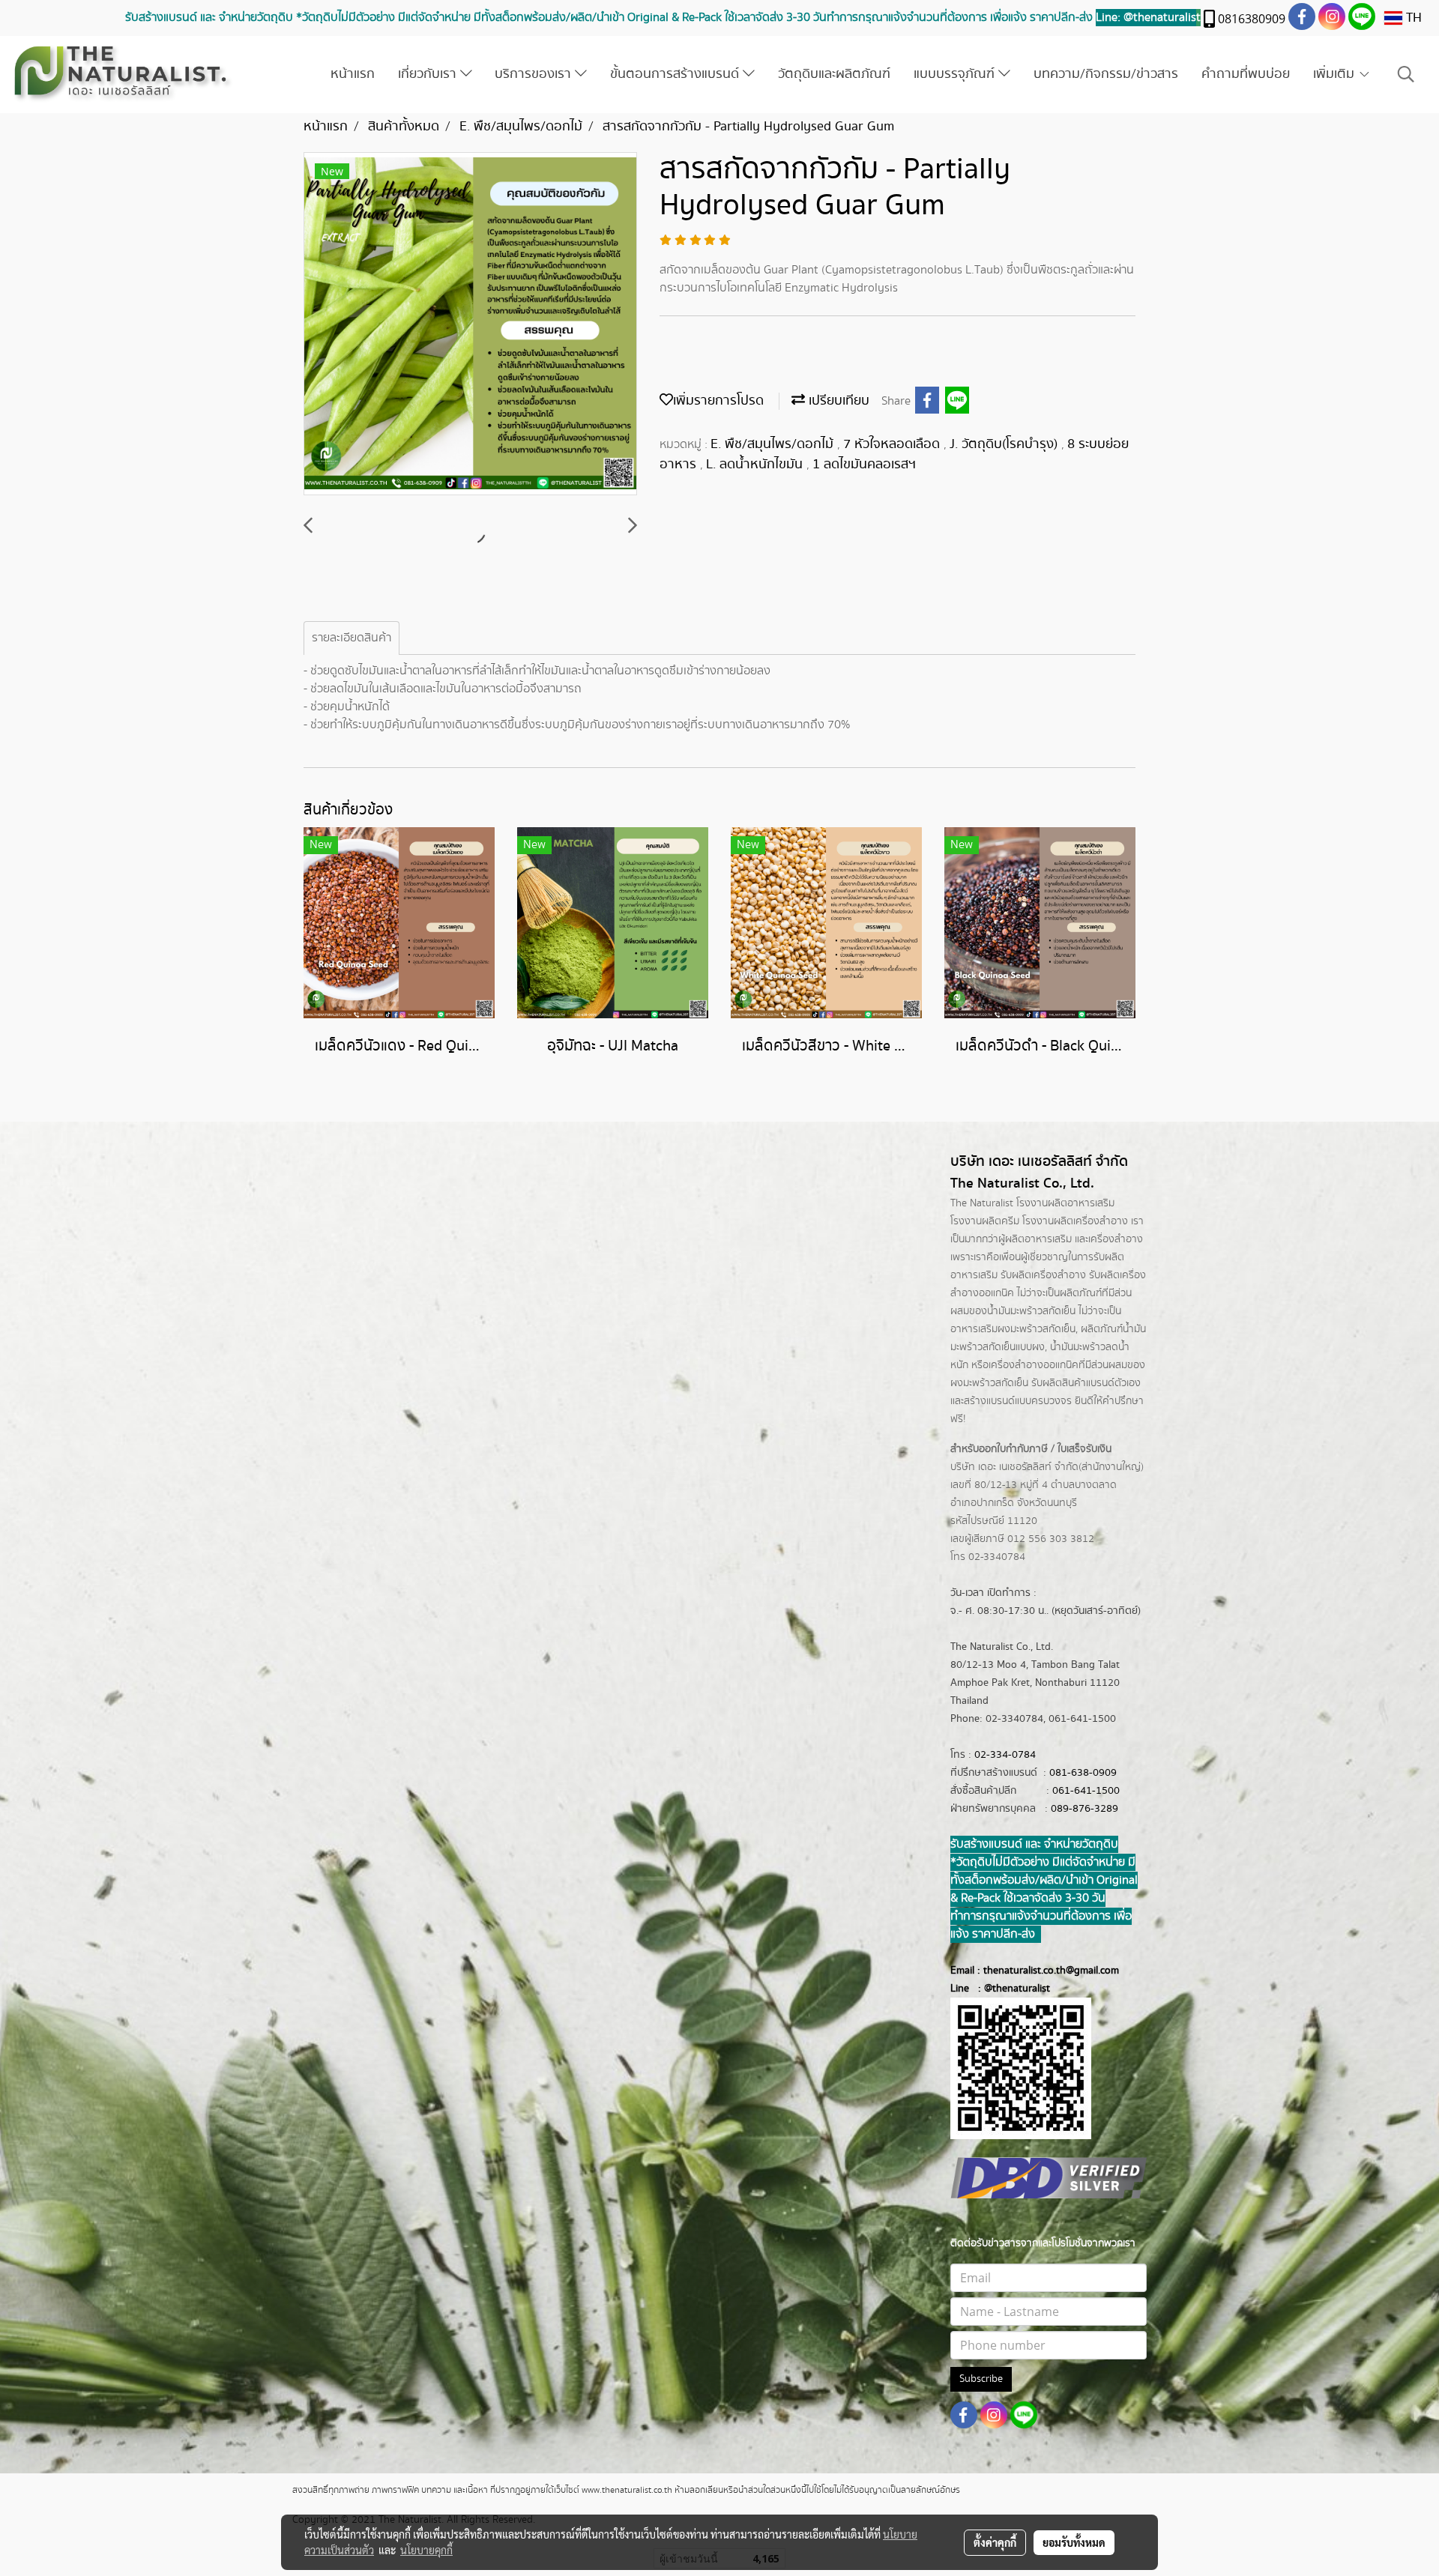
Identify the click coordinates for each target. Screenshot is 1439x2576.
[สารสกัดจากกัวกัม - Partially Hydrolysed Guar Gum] (470, 324)
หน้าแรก (353, 74)
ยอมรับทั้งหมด (1074, 2542)
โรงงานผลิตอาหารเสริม (1065, 1203)
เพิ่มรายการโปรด (718, 401)
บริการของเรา (535, 74)
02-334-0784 (1005, 1755)
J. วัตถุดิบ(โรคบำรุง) (1005, 444)
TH (1412, 18)
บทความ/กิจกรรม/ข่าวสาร (1106, 74)
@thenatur (1008, 1989)
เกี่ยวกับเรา (429, 74)
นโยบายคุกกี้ (426, 2550)
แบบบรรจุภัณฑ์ (956, 74)
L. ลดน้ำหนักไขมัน (756, 465)
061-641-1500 (1086, 1791)
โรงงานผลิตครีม (985, 1221)
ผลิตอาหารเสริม (1038, 1239)
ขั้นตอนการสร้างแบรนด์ (676, 74)
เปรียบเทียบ (837, 401)
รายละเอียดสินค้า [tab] (352, 638)
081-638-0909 (1083, 1773)
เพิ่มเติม (1336, 74)
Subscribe (981, 2379)
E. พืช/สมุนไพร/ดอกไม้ (774, 444)
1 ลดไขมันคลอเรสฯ (864, 465)
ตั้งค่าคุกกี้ (995, 2542)
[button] (1406, 75)
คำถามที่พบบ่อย (1246, 74)
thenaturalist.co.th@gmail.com (1051, 1971)
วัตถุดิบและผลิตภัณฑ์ (834, 74)
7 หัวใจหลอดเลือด (893, 444)
